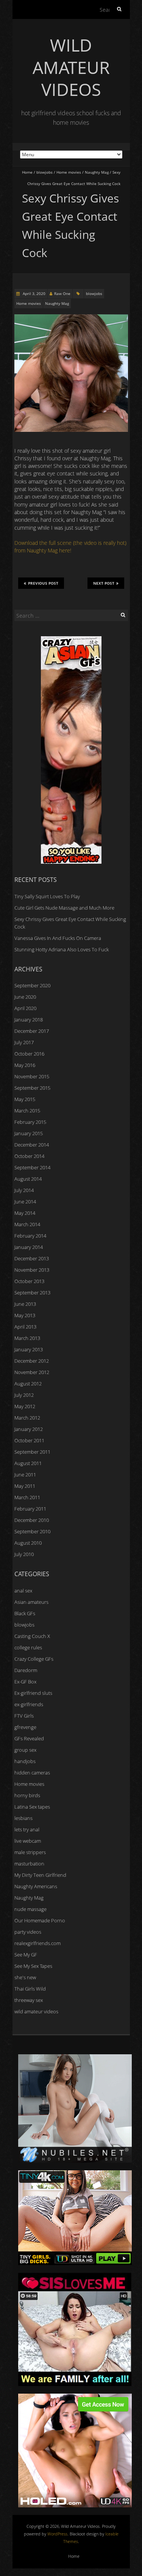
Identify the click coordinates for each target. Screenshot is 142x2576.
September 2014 (32, 1167)
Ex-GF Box (25, 1682)
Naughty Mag (97, 172)
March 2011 (27, 1497)
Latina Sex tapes (32, 1807)
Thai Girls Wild (30, 1989)
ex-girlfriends (29, 1704)
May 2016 (25, 1065)
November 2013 (32, 1270)
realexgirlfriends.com (37, 1943)
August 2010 (28, 1543)
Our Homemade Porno (40, 1920)
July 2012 (24, 1395)
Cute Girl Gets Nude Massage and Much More (64, 908)
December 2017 (32, 1031)
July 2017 (24, 1042)
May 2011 (25, 1486)
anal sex (23, 1591)
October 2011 (29, 1440)
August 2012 (28, 1384)
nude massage (30, 1909)
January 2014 (29, 1247)
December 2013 (32, 1258)
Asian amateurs (31, 1602)
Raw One (62, 293)
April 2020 (25, 1008)
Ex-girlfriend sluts (33, 1693)
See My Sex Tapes (33, 1966)
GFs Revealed (29, 1738)
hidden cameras (32, 1773)
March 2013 (27, 1338)
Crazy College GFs (34, 1659)
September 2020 (32, 985)
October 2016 (29, 1054)
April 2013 (25, 1327)
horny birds (27, 1795)
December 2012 (32, 1361)
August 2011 (28, 1463)
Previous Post (43, 583)
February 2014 (30, 1236)
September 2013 (32, 1293)
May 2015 (25, 1099)
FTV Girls (24, 1716)
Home (27, 172)
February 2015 (30, 1122)
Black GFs (25, 1613)
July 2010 (24, 1554)
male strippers (30, 1852)
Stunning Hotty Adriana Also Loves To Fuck (62, 949)
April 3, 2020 (34, 293)
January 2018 (29, 1020)
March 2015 (27, 1111)
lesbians (23, 1818)
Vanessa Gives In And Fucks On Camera (58, 938)
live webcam (28, 1841)
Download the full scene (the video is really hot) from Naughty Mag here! (70, 547)
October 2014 (29, 1156)
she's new (25, 1977)
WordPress (57, 2534)
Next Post (104, 583)
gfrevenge (25, 1727)
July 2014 (24, 1190)
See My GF (26, 1955)
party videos (28, 1932)
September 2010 (32, 1531)
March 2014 (27, 1224)
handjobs (25, 1761)
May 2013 (25, 1315)
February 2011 (30, 1509)
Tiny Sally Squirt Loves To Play (47, 896)
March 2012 (27, 1418)
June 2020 (25, 997)
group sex (25, 1750)
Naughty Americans (36, 1886)
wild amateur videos (36, 2011)
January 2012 (29, 1429)
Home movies (69, 172)
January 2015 (29, 1133)
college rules (28, 1647)
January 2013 (29, 1349)
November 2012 (32, 1372)
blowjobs (44, 172)
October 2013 (29, 1281)
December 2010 (32, 1520)
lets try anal (27, 1829)
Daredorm (26, 1670)
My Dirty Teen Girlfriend (40, 1875)
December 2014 (32, 1145)
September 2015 (32, 1088)
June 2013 (25, 1304)
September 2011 (32, 1452)
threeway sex (29, 2000)
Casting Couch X (32, 1636)
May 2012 (25, 1406)
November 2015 (32, 1076)
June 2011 (25, 1475)
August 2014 (28, 1179)
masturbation (29, 1864)
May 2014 (25, 1213)
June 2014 (25, 1202)
